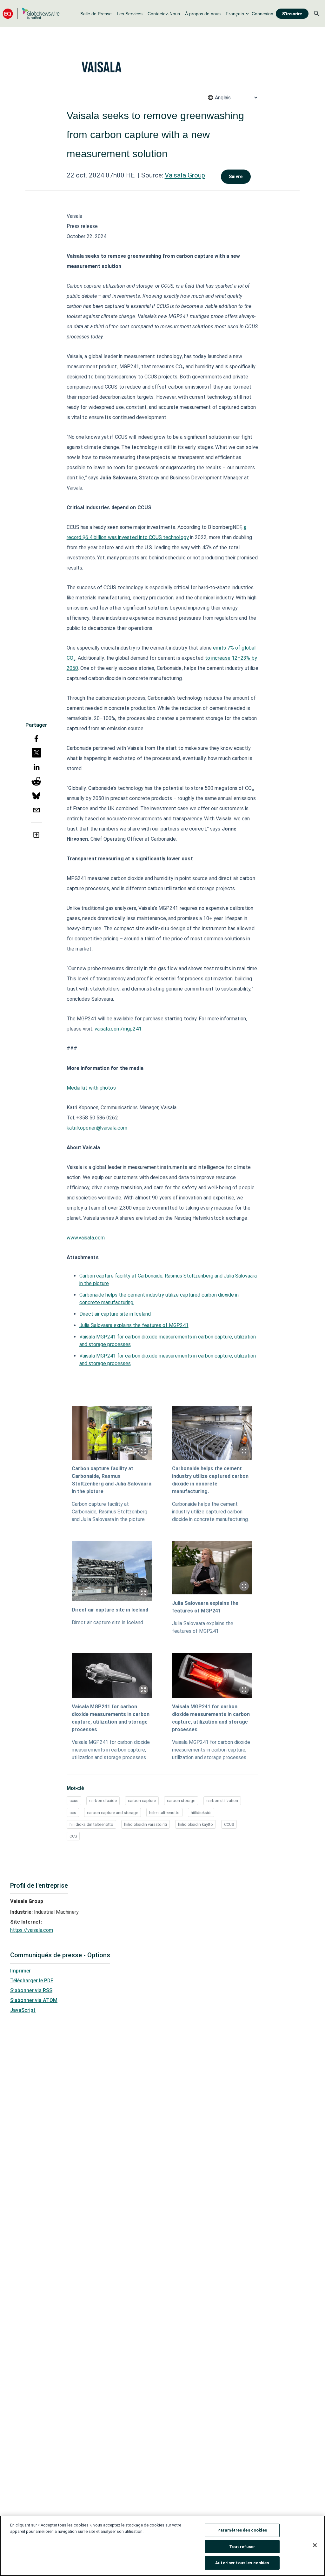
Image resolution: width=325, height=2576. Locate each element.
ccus (74, 1801)
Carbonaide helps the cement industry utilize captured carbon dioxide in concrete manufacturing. (210, 1480)
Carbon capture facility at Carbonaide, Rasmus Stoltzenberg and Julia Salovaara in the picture (112, 1480)
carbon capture (142, 1801)
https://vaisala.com (32, 1930)
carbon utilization (222, 1801)
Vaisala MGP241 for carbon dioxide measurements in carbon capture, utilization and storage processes (111, 1718)
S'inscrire (292, 14)
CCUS (229, 1824)
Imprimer (20, 1971)
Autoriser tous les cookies (242, 2563)
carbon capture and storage (113, 1813)
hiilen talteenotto (164, 1813)
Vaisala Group (185, 175)
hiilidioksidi (201, 1813)
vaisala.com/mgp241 (118, 1029)
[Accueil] (31, 13)
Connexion (262, 14)
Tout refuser (242, 2547)
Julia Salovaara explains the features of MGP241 (134, 1325)
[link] (96, 14)
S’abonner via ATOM (34, 2000)
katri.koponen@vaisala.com (97, 1128)
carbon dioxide (103, 1801)
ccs (73, 1813)
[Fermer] (315, 2545)
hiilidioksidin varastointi (146, 1824)
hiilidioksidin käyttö (196, 1824)
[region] (162, 2546)
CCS (73, 1836)
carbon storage (181, 1801)
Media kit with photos (91, 1088)
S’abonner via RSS (31, 1990)
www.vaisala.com (86, 1238)
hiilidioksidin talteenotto (91, 1824)
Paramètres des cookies (242, 2530)
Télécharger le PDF (32, 1981)
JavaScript (23, 2010)
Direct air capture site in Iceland (115, 1314)
